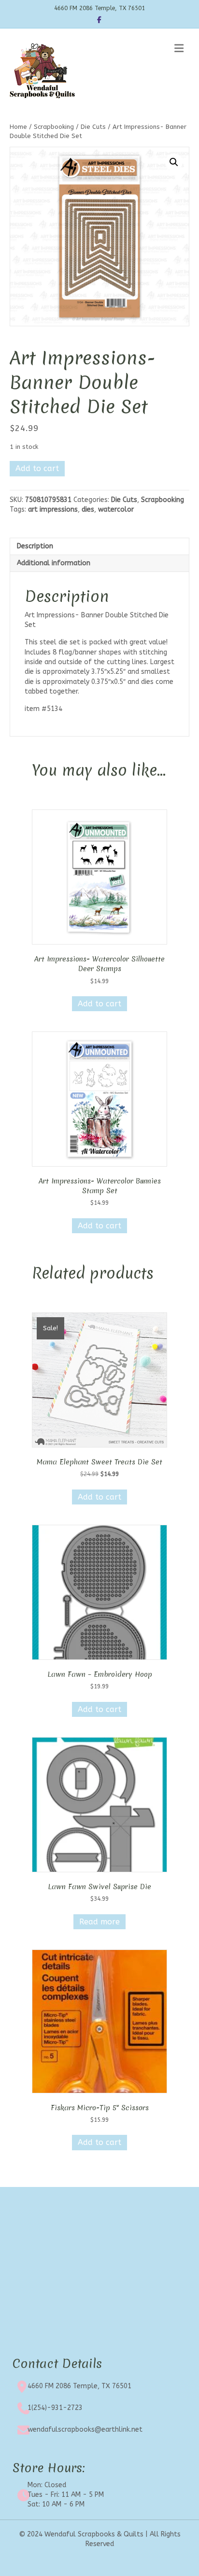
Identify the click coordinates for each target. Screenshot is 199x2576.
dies (88, 509)
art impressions (53, 509)
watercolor (116, 509)
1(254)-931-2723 (55, 2408)
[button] (174, 162)
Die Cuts (93, 127)
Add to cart (37, 468)
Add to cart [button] (99, 1004)
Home (18, 127)
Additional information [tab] (54, 563)
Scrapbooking (54, 127)
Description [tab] (35, 546)
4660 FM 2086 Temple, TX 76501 (79, 2386)
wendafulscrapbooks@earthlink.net (85, 2430)
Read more (99, 1922)
